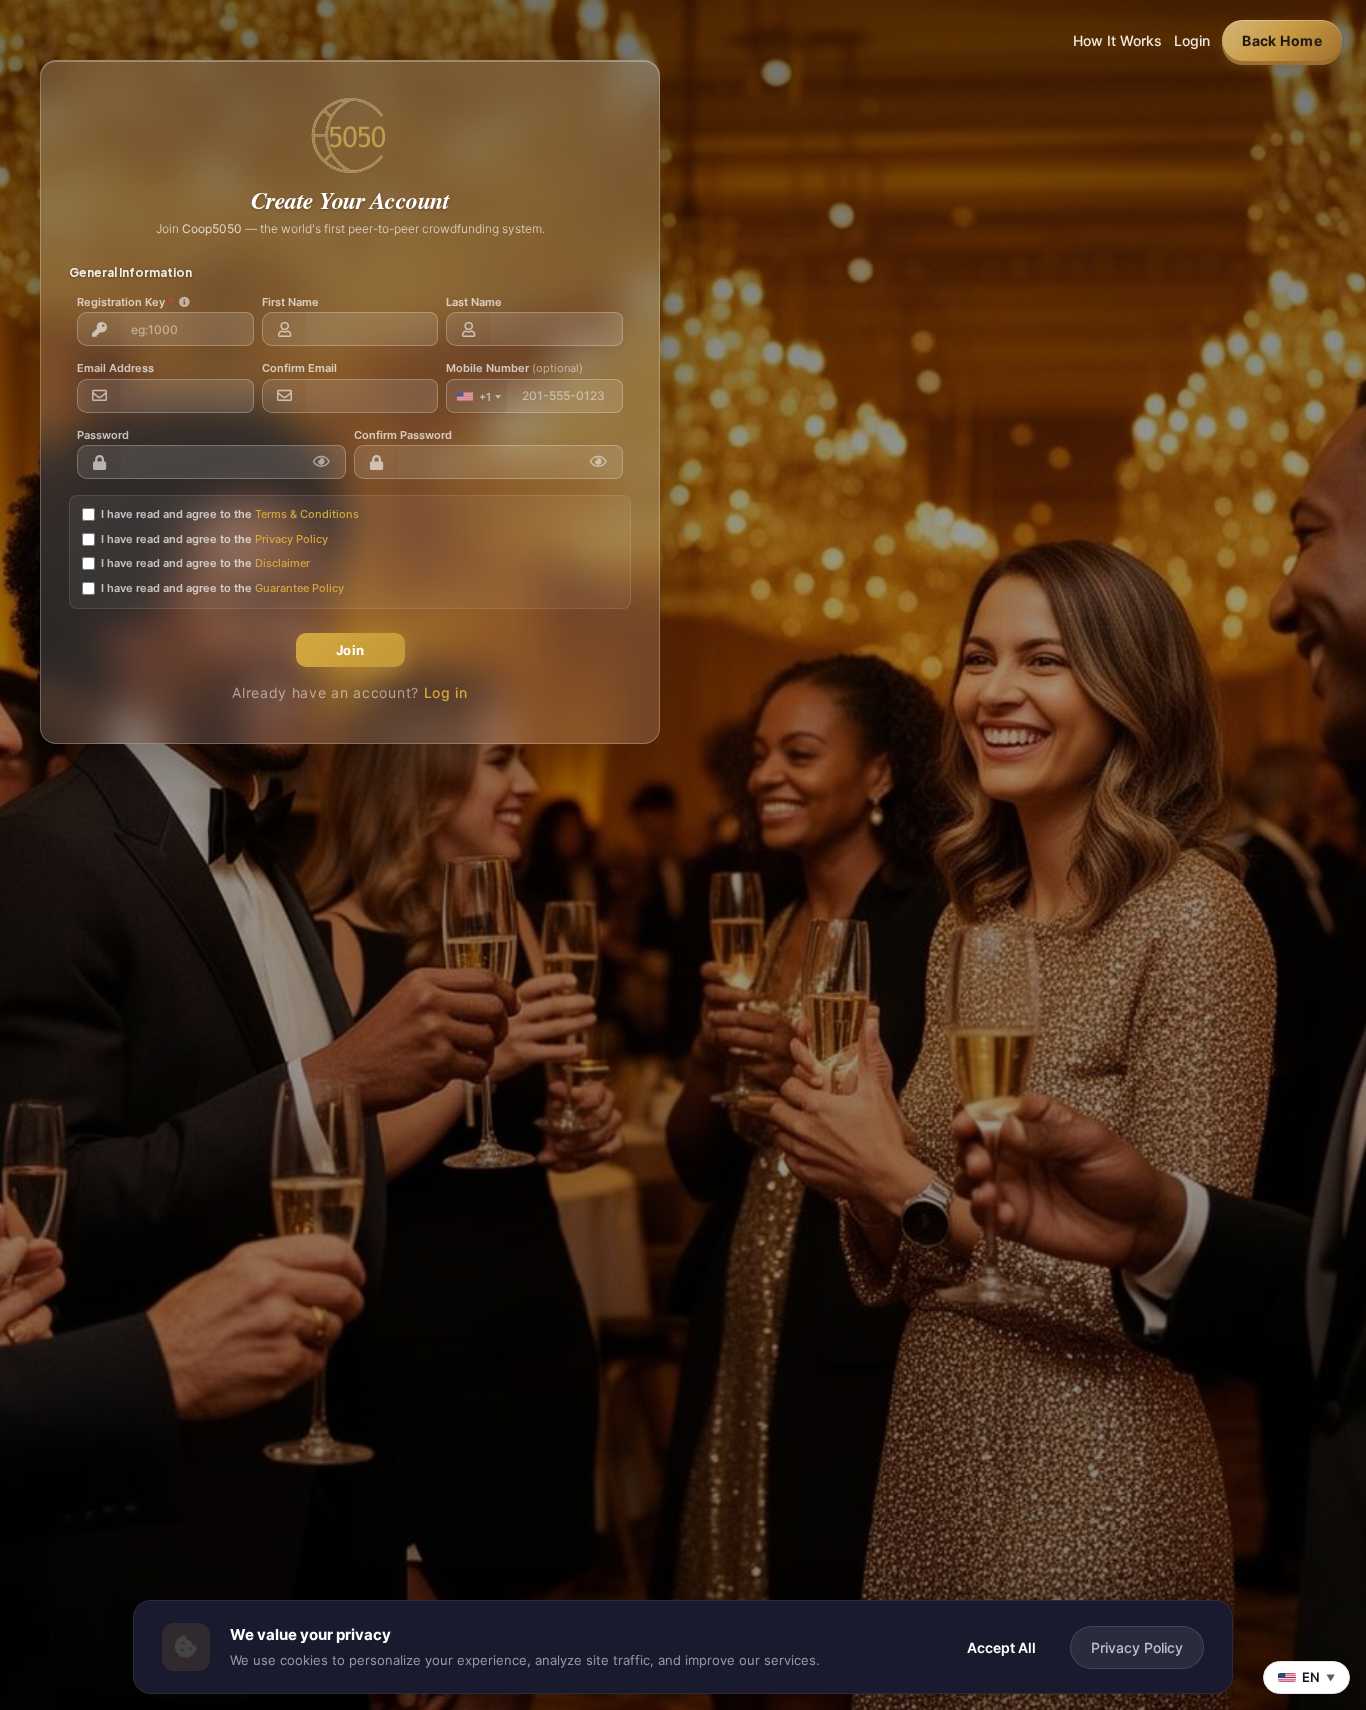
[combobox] (477, 397)
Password (103, 435)
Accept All (1001, 1647)
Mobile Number (514, 368)
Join (350, 650)
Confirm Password (403, 435)
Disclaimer (282, 563)
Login (1192, 40)
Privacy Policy (291, 539)
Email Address (115, 368)
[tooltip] (184, 302)
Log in (446, 692)
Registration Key (133, 301)
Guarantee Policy (299, 588)
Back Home (1282, 40)
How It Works (1117, 40)
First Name (290, 302)
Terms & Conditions (307, 514)
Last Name (474, 302)
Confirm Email (299, 368)
